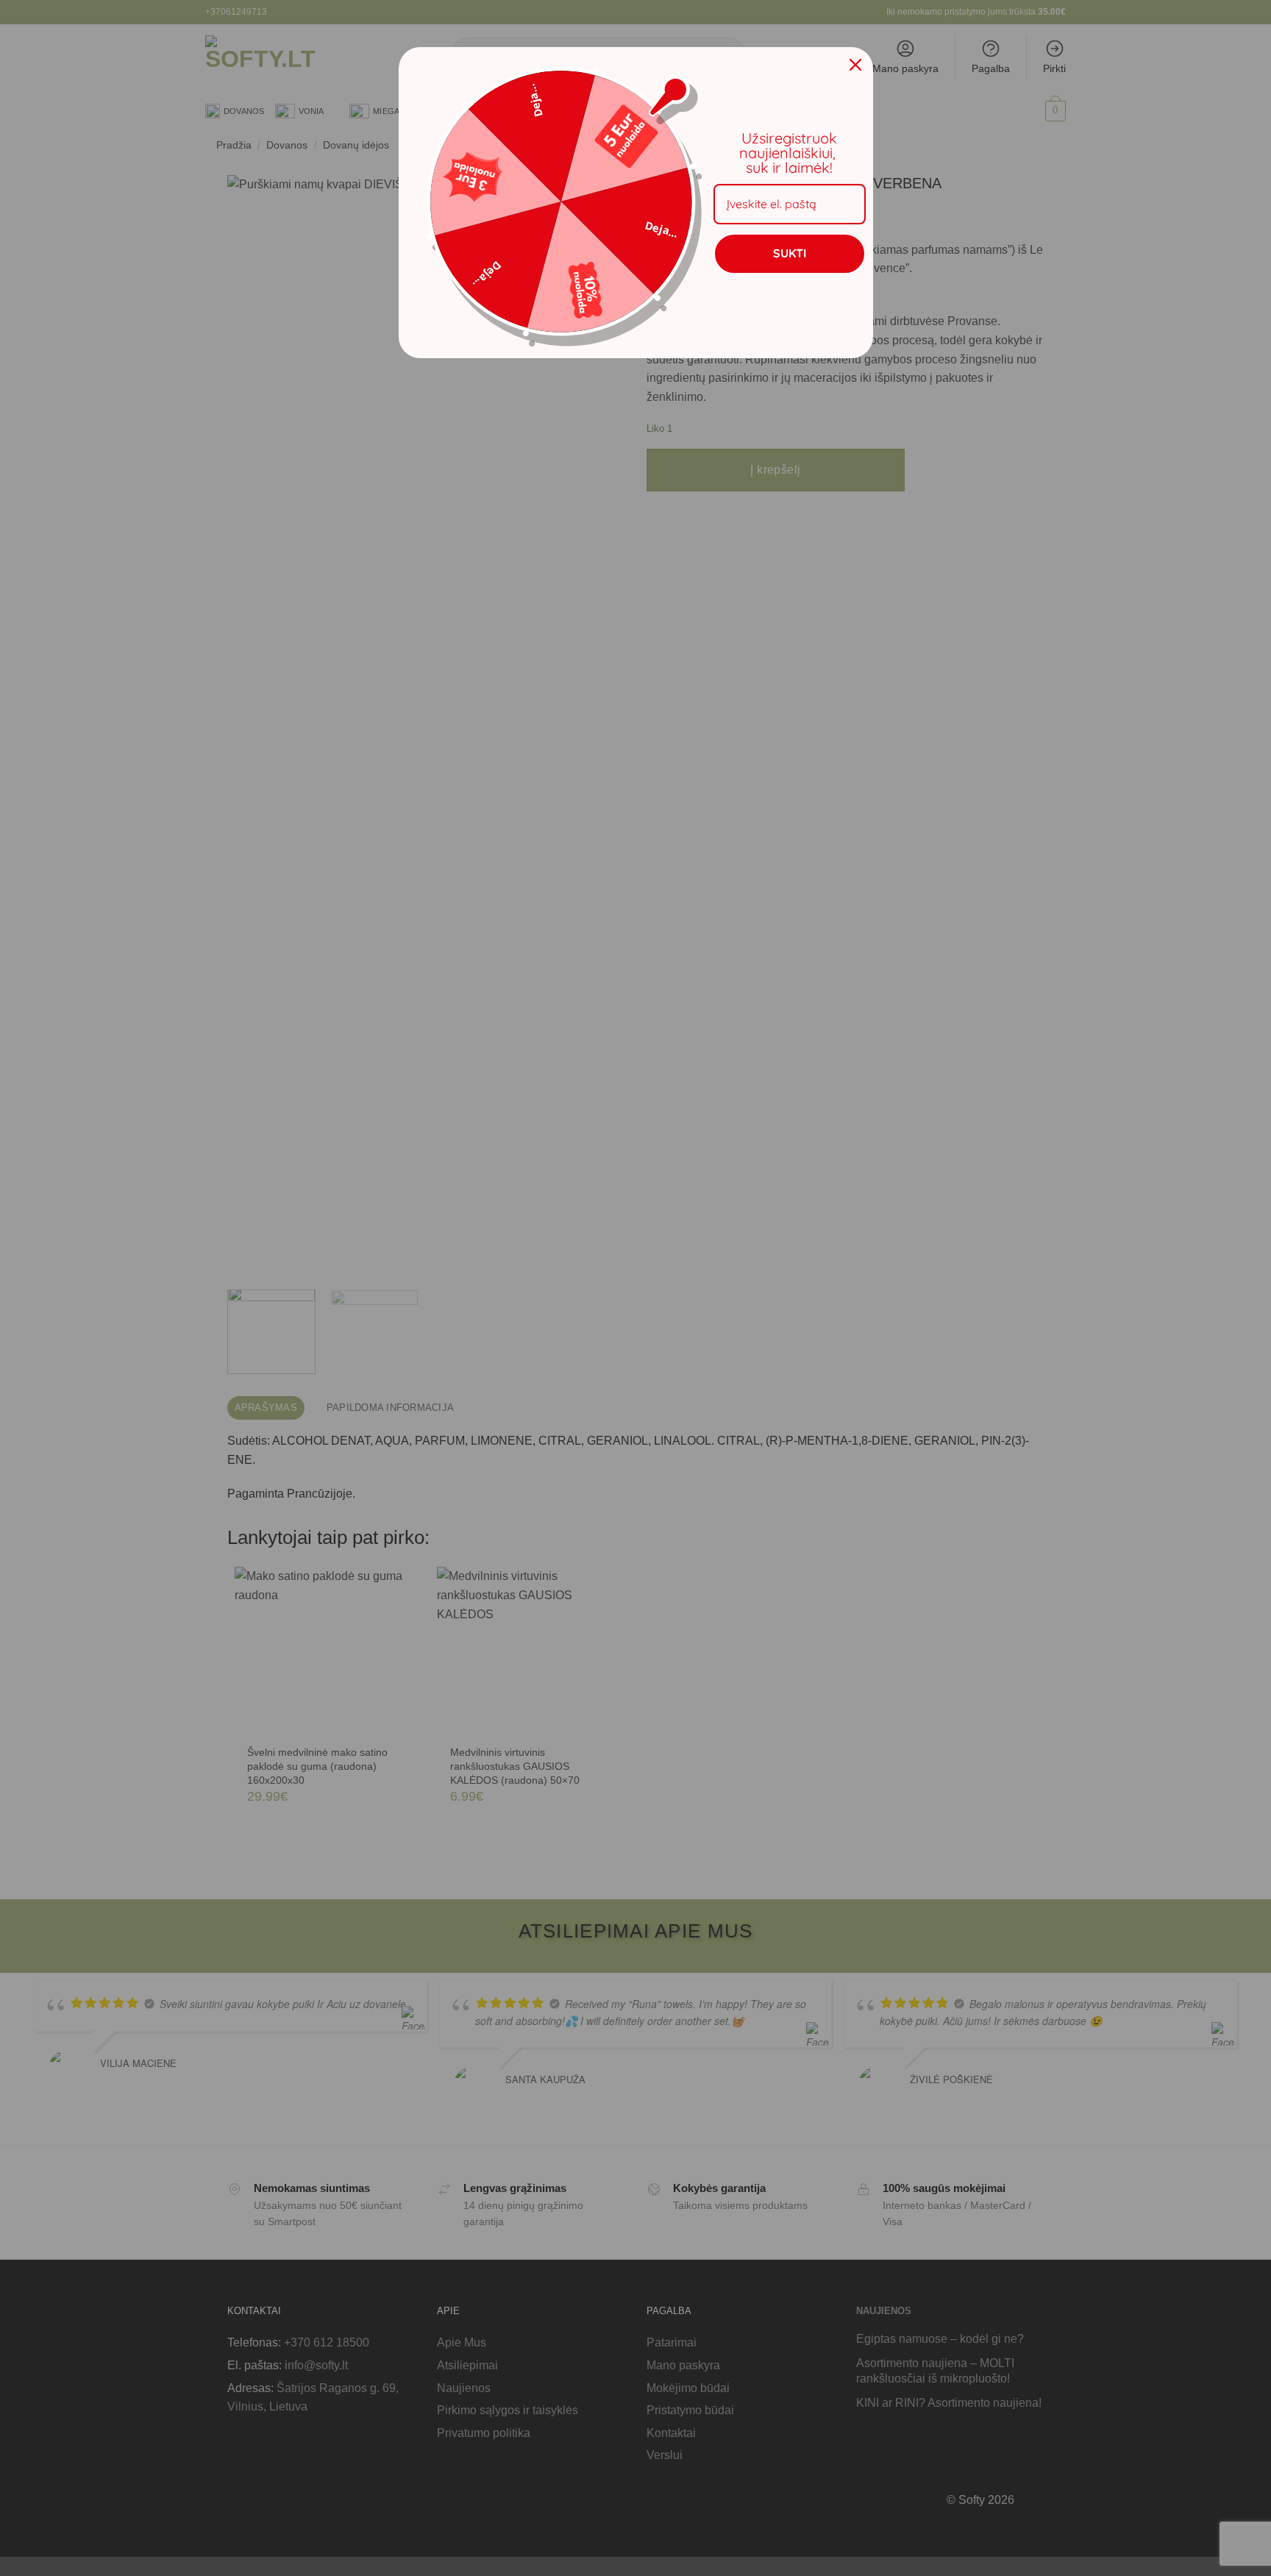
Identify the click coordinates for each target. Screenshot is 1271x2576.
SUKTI (790, 253)
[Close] (855, 65)
